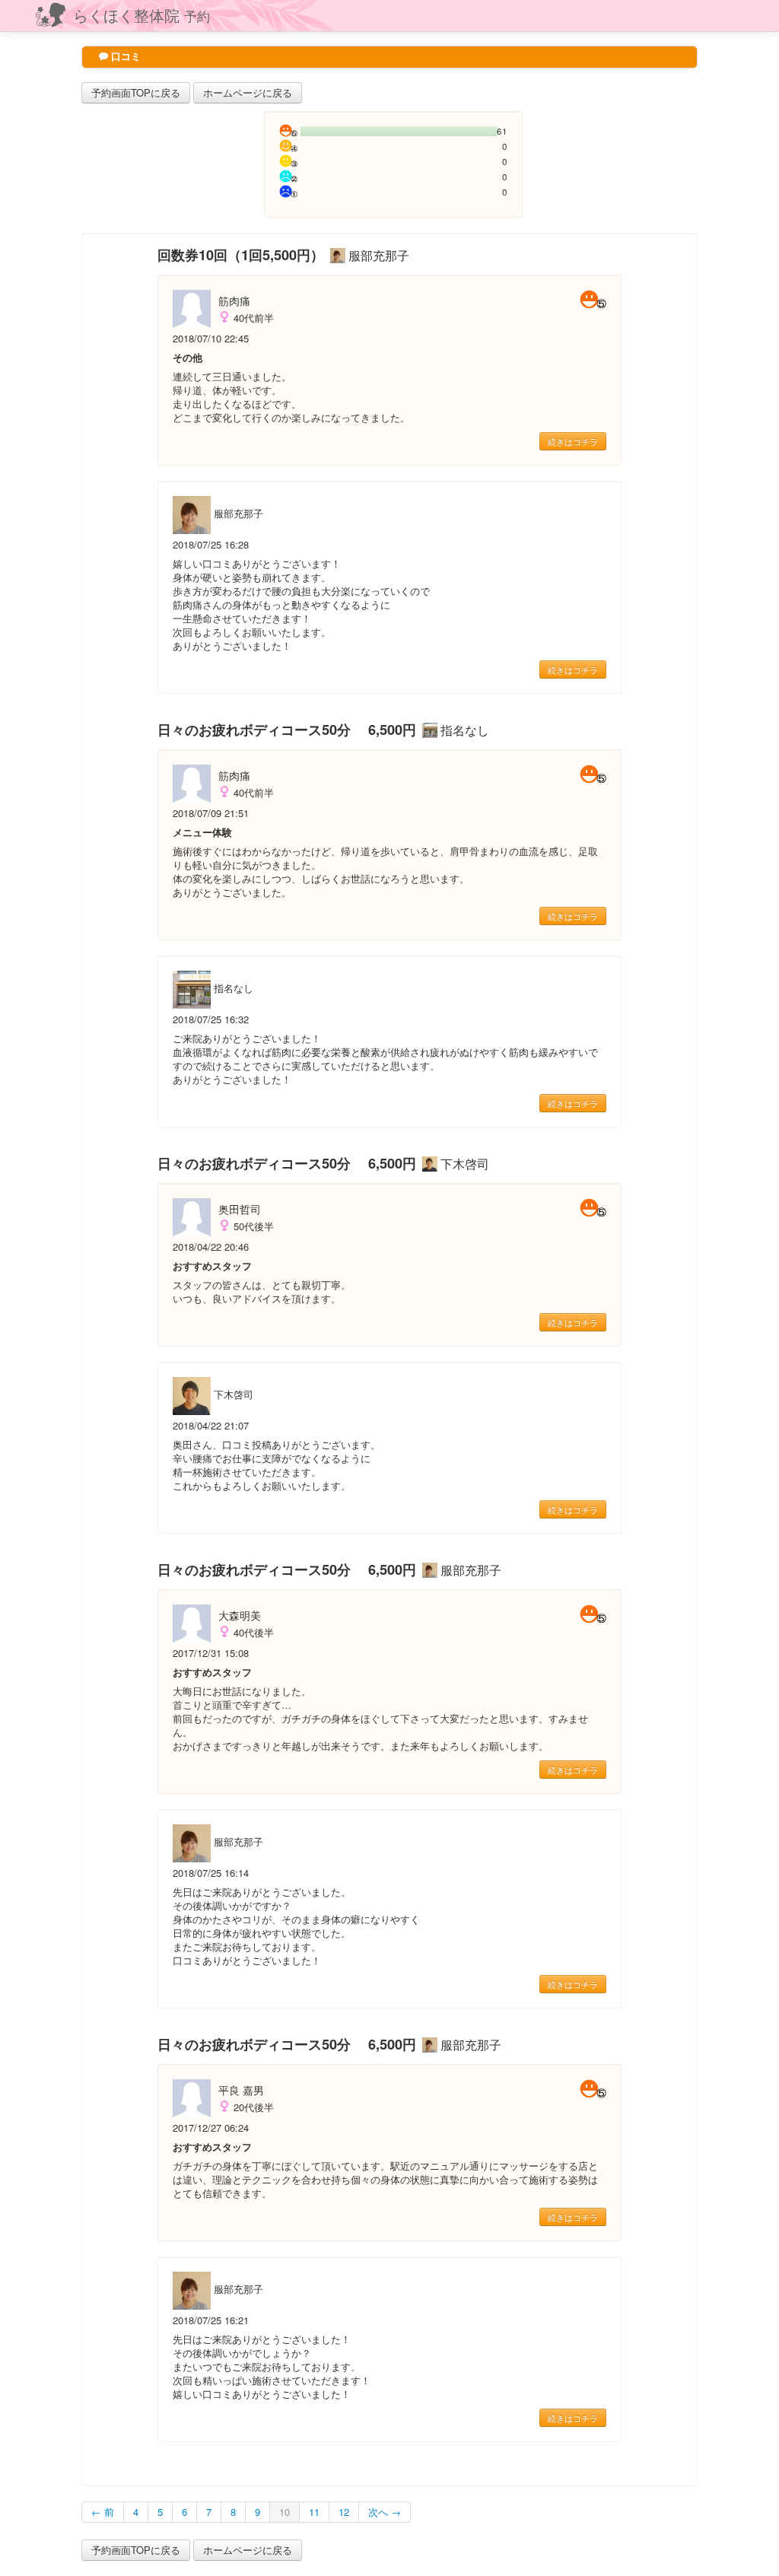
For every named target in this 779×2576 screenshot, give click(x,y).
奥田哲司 (240, 1209)
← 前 (103, 2512)
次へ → (385, 2512)
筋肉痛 (234, 301)
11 (314, 2512)
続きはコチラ (573, 441)
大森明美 (240, 1615)
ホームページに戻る (248, 92)
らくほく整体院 (141, 15)
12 (344, 2512)
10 (285, 2512)
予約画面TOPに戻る (136, 92)
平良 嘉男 (241, 2090)
